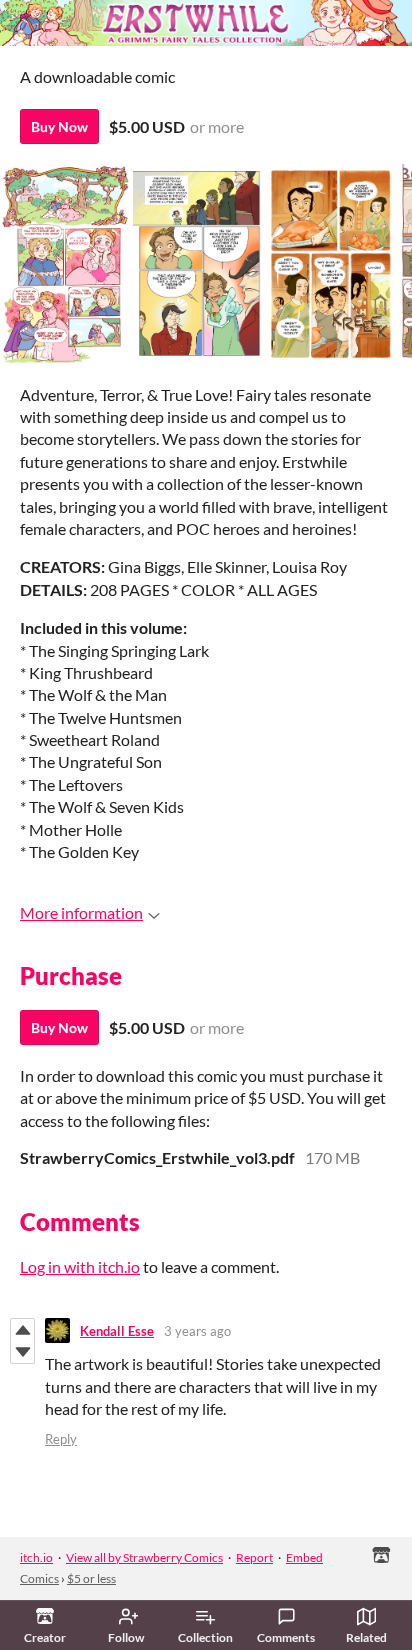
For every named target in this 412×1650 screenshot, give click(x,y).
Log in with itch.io (80, 1266)
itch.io (36, 1557)
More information (81, 912)
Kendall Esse (117, 1331)
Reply (61, 1439)
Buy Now (59, 126)
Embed (304, 1557)
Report (254, 1557)
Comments (286, 1637)
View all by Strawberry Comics (144, 1557)
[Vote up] (22, 1330)
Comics (39, 1578)
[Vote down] (22, 1352)
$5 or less (91, 1578)
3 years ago (197, 1331)
